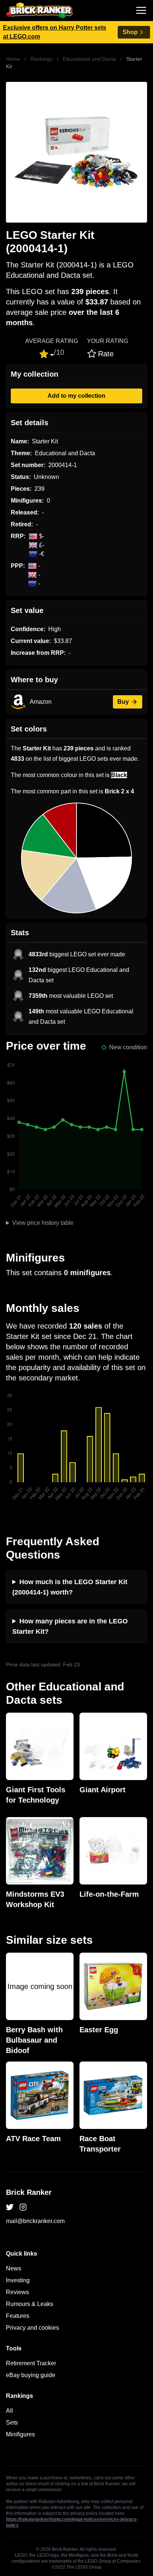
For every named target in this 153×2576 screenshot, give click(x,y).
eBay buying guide (31, 2375)
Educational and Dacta (89, 59)
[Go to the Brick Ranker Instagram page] (23, 2207)
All (9, 2411)
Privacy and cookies (32, 2328)
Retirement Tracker (31, 2363)
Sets (12, 2422)
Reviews (17, 2292)
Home (13, 59)
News (14, 2268)
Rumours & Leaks (30, 2304)
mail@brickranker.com (35, 2221)
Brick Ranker (29, 2192)
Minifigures (20, 2434)
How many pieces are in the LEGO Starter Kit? (70, 1626)
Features (18, 2316)
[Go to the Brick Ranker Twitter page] (10, 2207)
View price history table (43, 1223)
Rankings (41, 59)
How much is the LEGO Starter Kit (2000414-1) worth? (70, 1587)
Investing (18, 2280)
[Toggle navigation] (141, 10)
